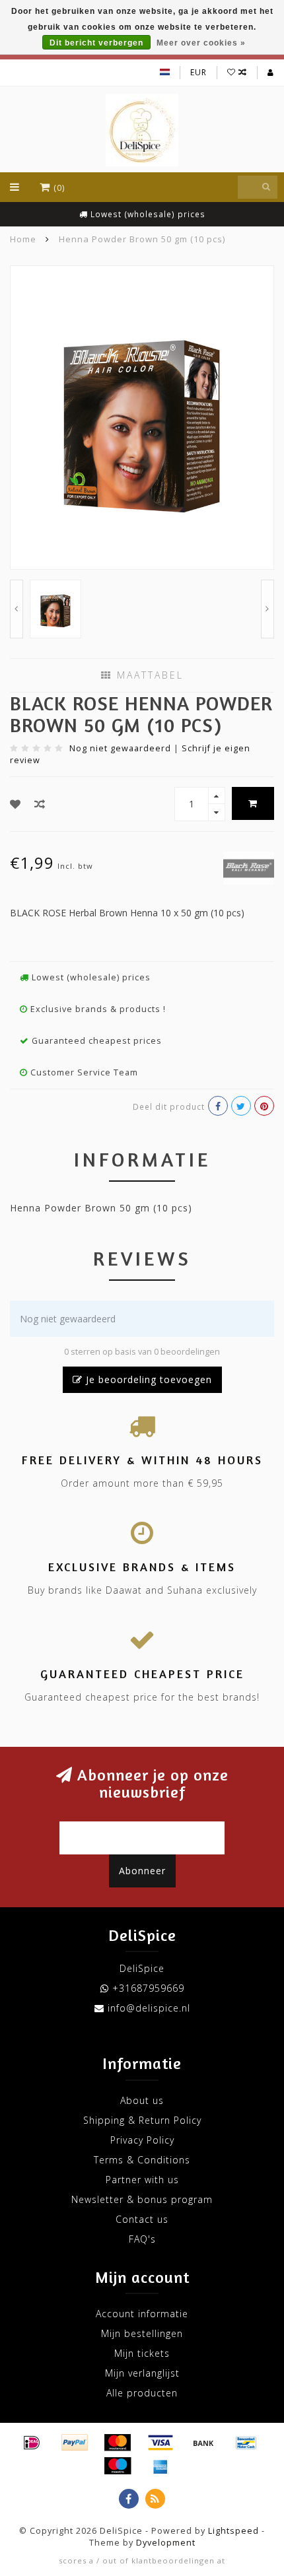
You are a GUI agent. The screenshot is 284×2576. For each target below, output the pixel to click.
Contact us (142, 2219)
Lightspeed (233, 2531)
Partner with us (142, 2180)
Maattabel (148, 675)
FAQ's (142, 2239)
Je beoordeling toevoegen (147, 1379)
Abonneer (142, 1871)
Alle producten (142, 2393)
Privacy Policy (142, 2140)
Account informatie (142, 2314)
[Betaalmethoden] (32, 2443)
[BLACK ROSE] (249, 867)
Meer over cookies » (201, 43)
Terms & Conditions (142, 2160)
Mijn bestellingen (142, 2333)
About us (142, 2100)
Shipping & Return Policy (142, 2120)
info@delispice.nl (149, 2008)
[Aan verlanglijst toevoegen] (16, 804)
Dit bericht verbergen (96, 43)
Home (23, 239)
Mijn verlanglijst (142, 2373)
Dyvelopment (166, 2543)
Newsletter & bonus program (142, 2199)
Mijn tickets (142, 2353)
